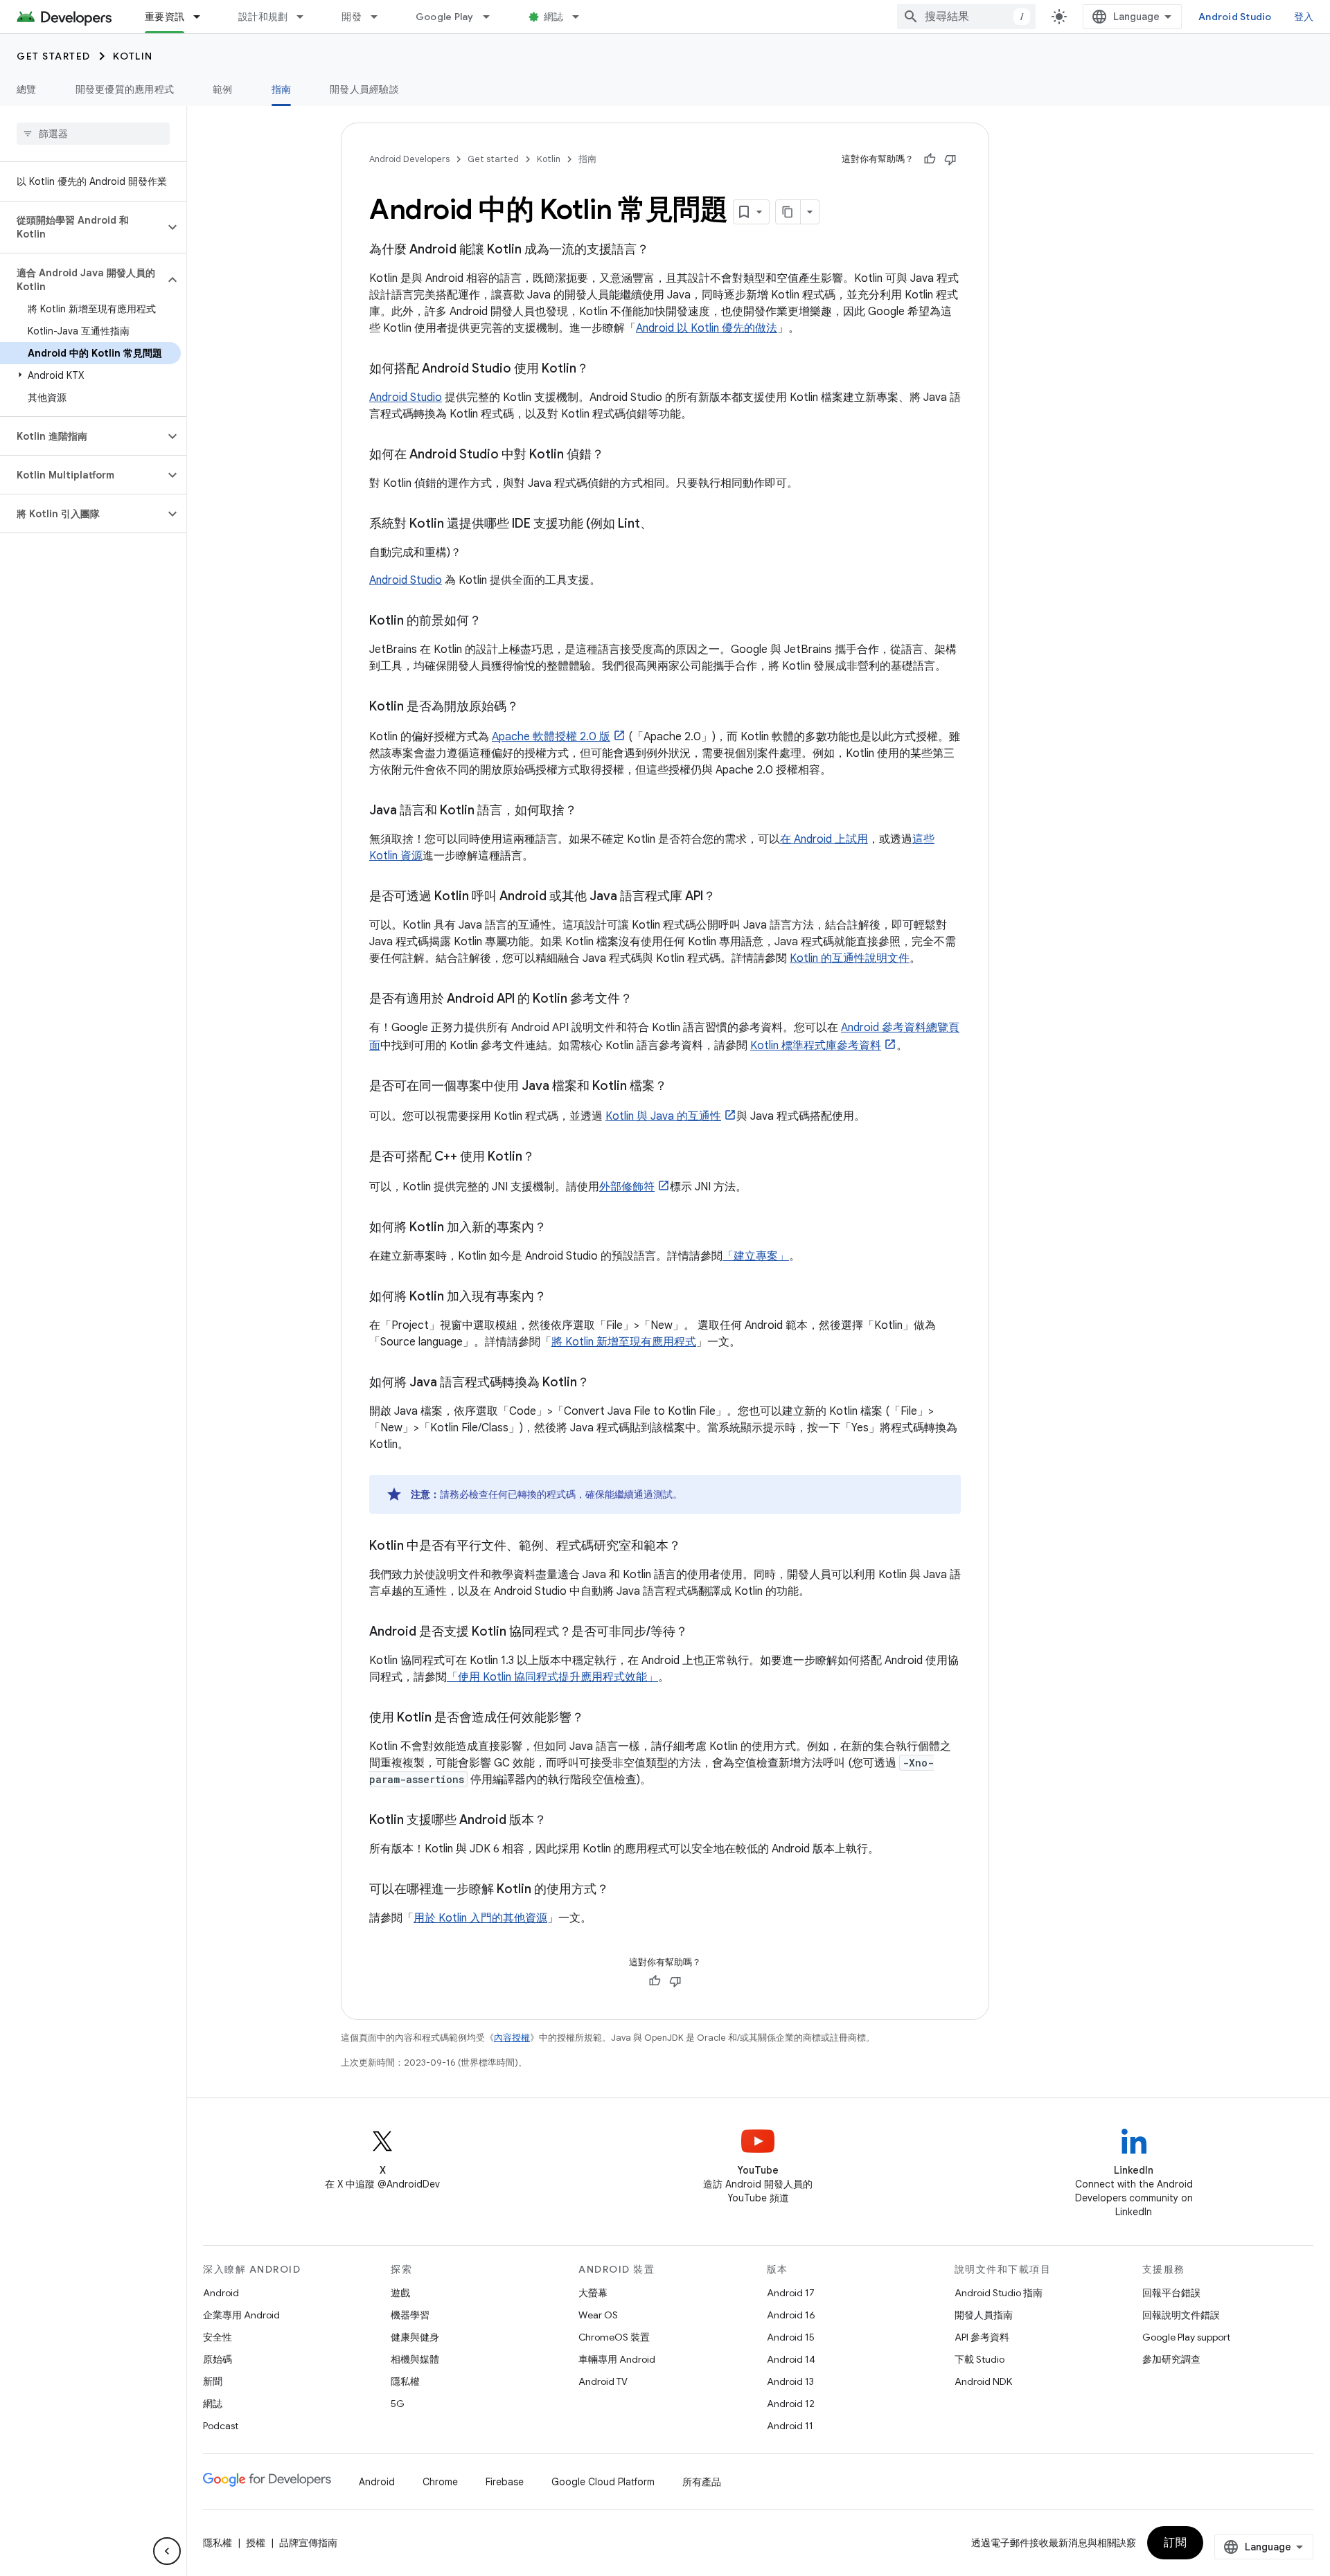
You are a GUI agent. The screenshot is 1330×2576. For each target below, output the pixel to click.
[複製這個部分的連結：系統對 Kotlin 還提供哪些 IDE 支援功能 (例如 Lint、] (666, 525)
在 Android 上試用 (824, 839)
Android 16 (791, 2315)
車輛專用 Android (617, 2359)
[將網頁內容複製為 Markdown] (788, 212)
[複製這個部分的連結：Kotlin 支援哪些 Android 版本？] (560, 1821)
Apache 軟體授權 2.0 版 (551, 737)
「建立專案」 (756, 1256)
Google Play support (1186, 2337)
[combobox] (966, 17)
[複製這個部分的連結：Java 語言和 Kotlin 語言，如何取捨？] (591, 812)
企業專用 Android (241, 2315)
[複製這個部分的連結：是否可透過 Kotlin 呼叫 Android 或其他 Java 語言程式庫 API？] (729, 897)
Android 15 (791, 2337)
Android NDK (983, 2381)
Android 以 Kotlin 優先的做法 (707, 328)
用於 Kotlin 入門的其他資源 (480, 1918)
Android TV (603, 2381)
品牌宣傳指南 (308, 2543)
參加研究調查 (1171, 2359)
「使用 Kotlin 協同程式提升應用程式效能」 (552, 1677)
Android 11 (790, 2426)
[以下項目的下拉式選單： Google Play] (493, 17)
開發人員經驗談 (364, 89)
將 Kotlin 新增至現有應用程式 (624, 1342)
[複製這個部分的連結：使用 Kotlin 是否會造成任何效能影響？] (598, 1719)
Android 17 (791, 2293)
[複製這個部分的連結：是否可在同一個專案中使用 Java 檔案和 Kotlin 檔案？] (681, 1087)
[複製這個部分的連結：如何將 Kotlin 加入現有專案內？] (560, 1298)
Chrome (440, 2482)
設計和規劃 (263, 17)
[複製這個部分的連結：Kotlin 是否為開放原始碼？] (533, 708)
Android (221, 2293)
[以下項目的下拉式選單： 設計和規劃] (306, 17)
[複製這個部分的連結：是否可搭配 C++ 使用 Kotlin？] (549, 1158)
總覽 (27, 89)
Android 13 (790, 2381)
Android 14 (791, 2359)
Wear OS (598, 2315)
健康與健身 (415, 2337)
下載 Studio (979, 2359)
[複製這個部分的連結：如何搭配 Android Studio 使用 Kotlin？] (603, 370)
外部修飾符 (627, 1187)
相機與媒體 (415, 2359)
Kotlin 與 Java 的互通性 (663, 1116)
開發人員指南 (984, 2315)
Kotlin (133, 56)
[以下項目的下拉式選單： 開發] (380, 17)
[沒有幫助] (950, 159)
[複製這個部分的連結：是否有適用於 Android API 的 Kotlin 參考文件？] (646, 1000)
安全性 (218, 2337)
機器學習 (410, 2315)
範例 (223, 89)
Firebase (505, 2482)
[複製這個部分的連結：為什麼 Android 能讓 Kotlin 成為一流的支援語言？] (663, 251)
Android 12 (791, 2404)
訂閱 (1175, 2543)
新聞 (213, 2381)
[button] (82, 227)
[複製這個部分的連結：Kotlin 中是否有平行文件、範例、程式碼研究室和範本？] (695, 1547)
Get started (54, 56)
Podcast (221, 2426)
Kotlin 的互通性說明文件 (850, 958)
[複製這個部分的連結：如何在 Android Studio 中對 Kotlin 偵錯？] (618, 456)
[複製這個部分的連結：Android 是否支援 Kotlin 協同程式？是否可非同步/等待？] (702, 1633)
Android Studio (1235, 17)
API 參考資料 (982, 2337)
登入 (1304, 17)
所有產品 (702, 2482)
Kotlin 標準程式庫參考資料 (816, 1046)
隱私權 (405, 2381)
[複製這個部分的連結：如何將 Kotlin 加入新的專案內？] (560, 1228)
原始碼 (218, 2359)
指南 (282, 89)
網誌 (554, 17)
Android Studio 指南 (999, 2293)
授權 (256, 2543)
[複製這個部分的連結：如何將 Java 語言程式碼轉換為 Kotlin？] (603, 1384)
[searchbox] (93, 134)
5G (398, 2404)
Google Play (445, 17)
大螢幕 (593, 2293)
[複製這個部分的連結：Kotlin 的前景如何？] (495, 622)
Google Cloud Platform (603, 2482)
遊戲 (400, 2293)
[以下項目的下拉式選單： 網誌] (582, 17)
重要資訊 (165, 17)
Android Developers (409, 159)
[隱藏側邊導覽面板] (167, 2551)
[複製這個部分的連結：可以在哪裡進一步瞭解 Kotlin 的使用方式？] (623, 1890)
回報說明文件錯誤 (1181, 2315)
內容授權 (512, 2038)
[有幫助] (930, 159)
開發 (352, 17)
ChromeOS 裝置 (614, 2337)
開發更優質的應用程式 (125, 89)
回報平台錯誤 (1171, 2293)
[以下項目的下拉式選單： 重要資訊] (203, 17)
